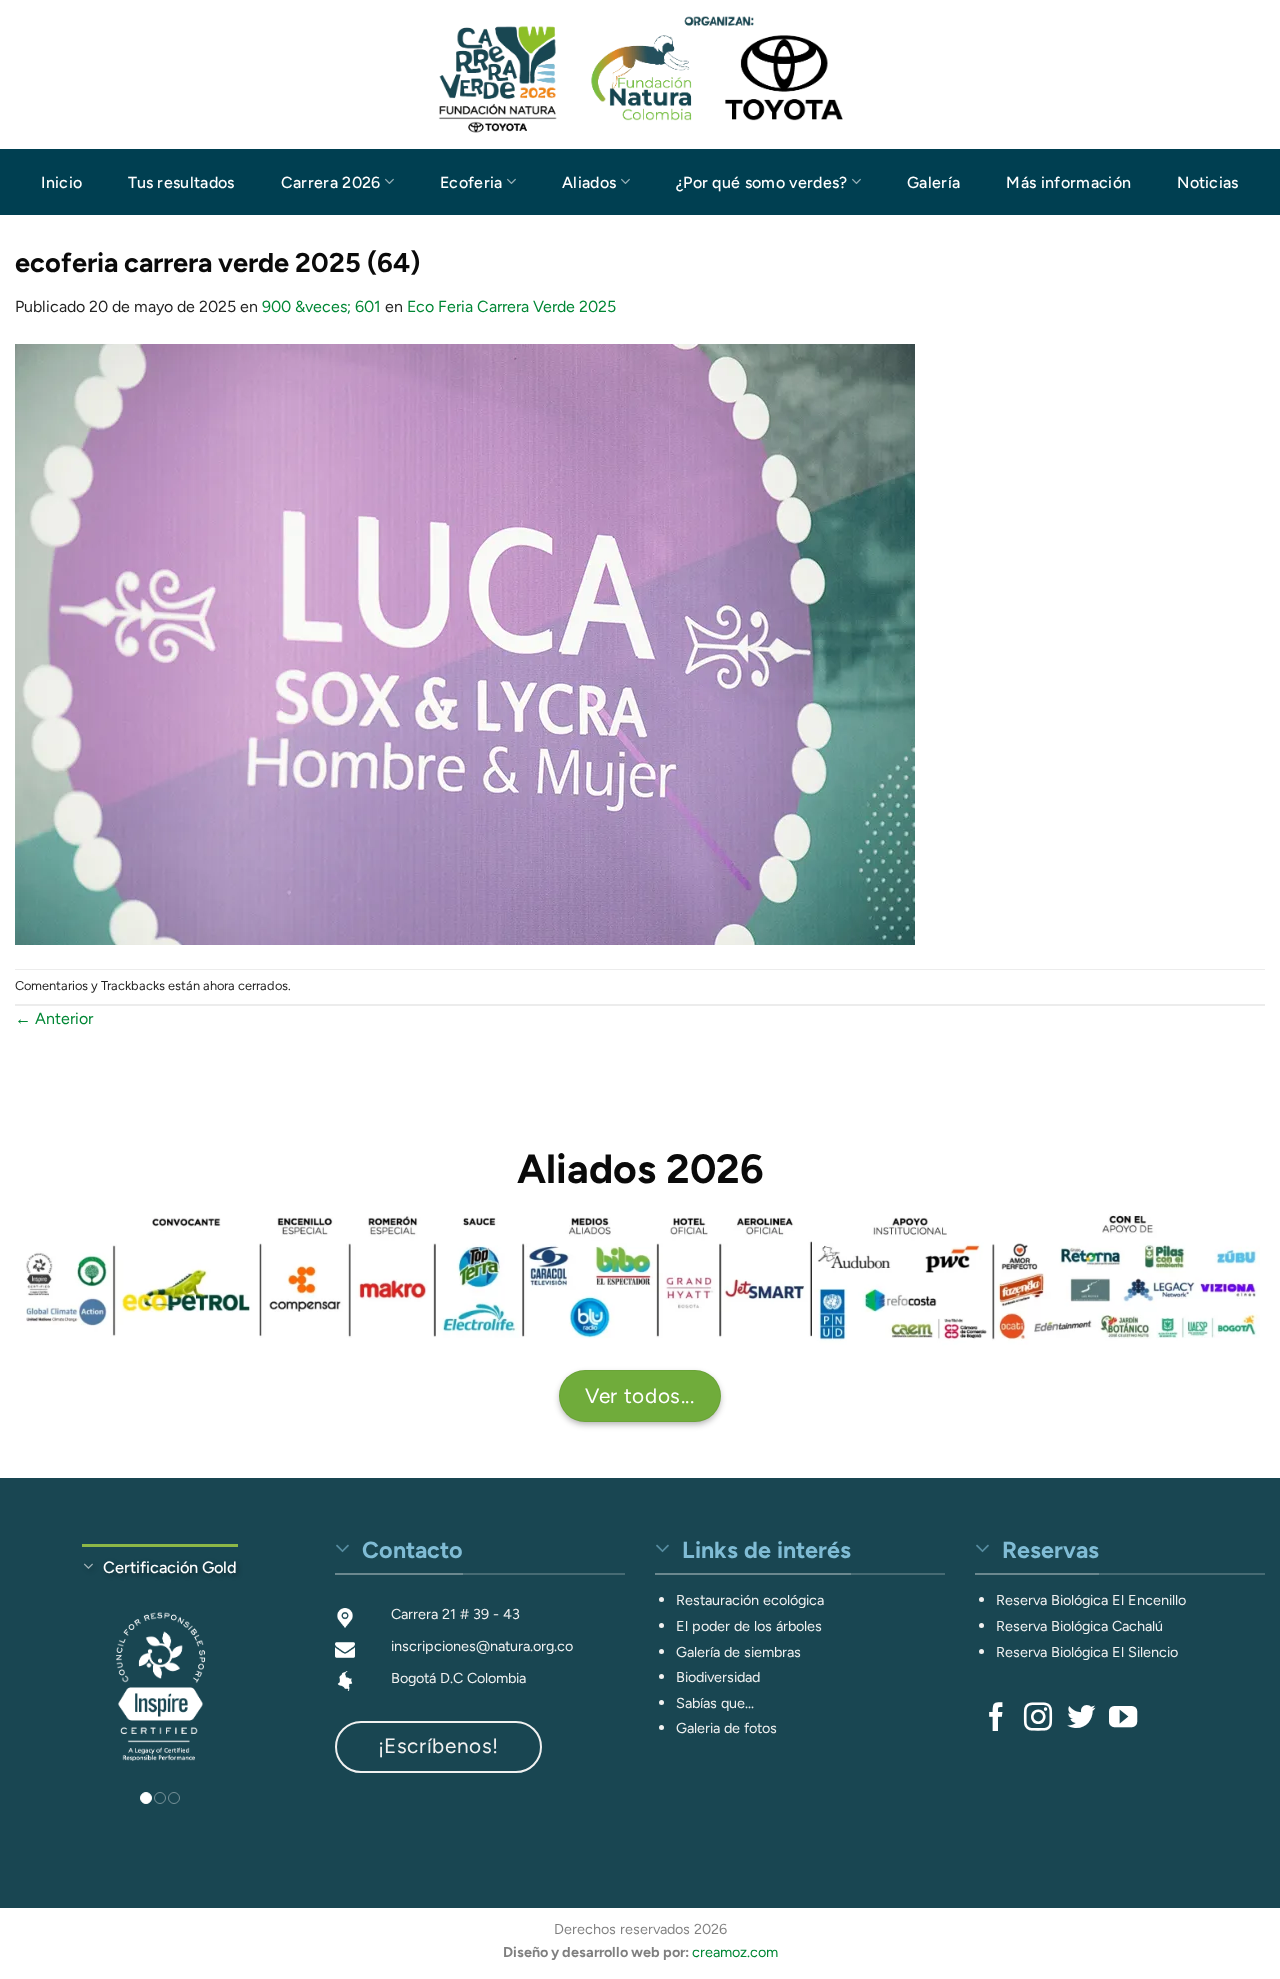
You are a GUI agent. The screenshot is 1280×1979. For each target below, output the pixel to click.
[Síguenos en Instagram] (1038, 1719)
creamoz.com (735, 1953)
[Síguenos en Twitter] (1081, 1719)
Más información (1068, 182)
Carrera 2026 (331, 182)
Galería (933, 182)
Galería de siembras (738, 1652)
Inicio (61, 182)
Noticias (1208, 182)
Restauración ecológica (750, 1600)
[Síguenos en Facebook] (996, 1719)
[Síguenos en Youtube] (1123, 1719)
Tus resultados (181, 182)
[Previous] (46, 1670)
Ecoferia (471, 182)
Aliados (589, 182)
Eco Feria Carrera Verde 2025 (511, 306)
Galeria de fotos (726, 1728)
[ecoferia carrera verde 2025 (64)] (465, 642)
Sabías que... (715, 1703)
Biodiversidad (718, 1677)
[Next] (274, 1670)
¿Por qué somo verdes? (762, 182)
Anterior (54, 1018)
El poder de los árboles (749, 1626)
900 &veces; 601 (321, 306)
